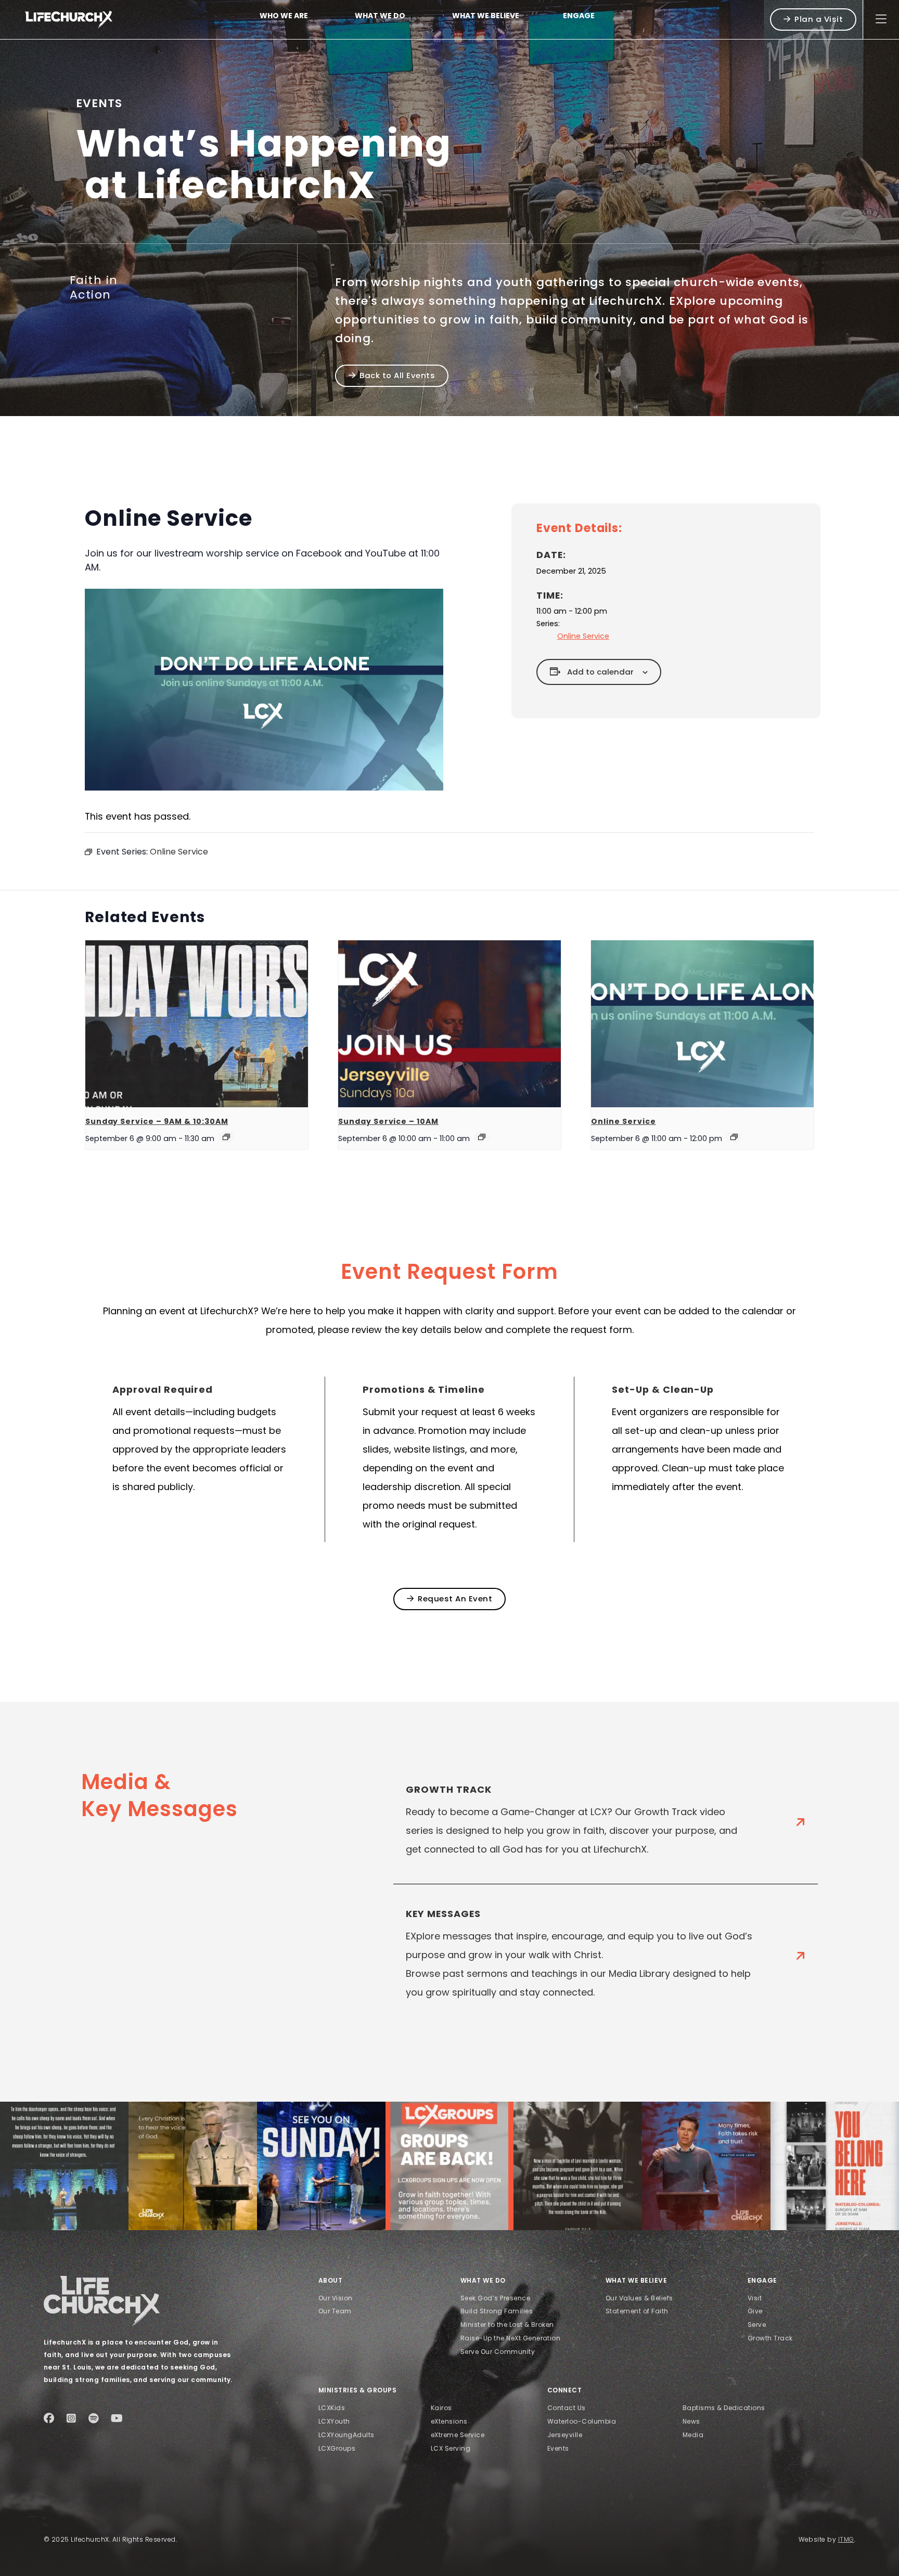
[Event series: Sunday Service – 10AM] (482, 1137)
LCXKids (332, 2408)
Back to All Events (397, 375)
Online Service (583, 636)
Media (693, 2435)
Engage (579, 16)
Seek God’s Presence (495, 2298)
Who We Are (284, 16)
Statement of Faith (637, 2311)
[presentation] (197, 1024)
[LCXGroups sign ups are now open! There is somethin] (450, 2166)
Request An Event (455, 1598)
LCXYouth (334, 2421)
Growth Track (770, 2338)
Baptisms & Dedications (724, 2408)
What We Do (380, 16)
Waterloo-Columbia (582, 2421)
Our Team (335, 2311)
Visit (755, 2298)
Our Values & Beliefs (639, 2298)
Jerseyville (565, 2435)
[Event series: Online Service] (734, 1137)
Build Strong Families (497, 2311)
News (691, 2421)
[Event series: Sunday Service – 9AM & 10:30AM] (226, 1137)
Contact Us (567, 2408)
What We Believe (486, 16)
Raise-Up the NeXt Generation (510, 2338)
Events (558, 2448)
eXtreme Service (458, 2435)
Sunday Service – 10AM (388, 1121)
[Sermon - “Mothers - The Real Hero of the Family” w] (578, 2166)
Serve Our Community (498, 2352)
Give (755, 2311)
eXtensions (449, 2421)
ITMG (846, 2539)
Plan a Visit (819, 19)
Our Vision (336, 2298)
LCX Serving (451, 2448)
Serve (757, 2325)
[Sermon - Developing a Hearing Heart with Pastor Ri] (64, 2166)
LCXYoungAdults (346, 2435)
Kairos (441, 2408)
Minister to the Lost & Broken (507, 2325)
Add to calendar (600, 672)
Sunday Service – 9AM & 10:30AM (157, 1121)
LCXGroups (337, 2448)
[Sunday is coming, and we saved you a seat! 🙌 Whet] (321, 2166)
